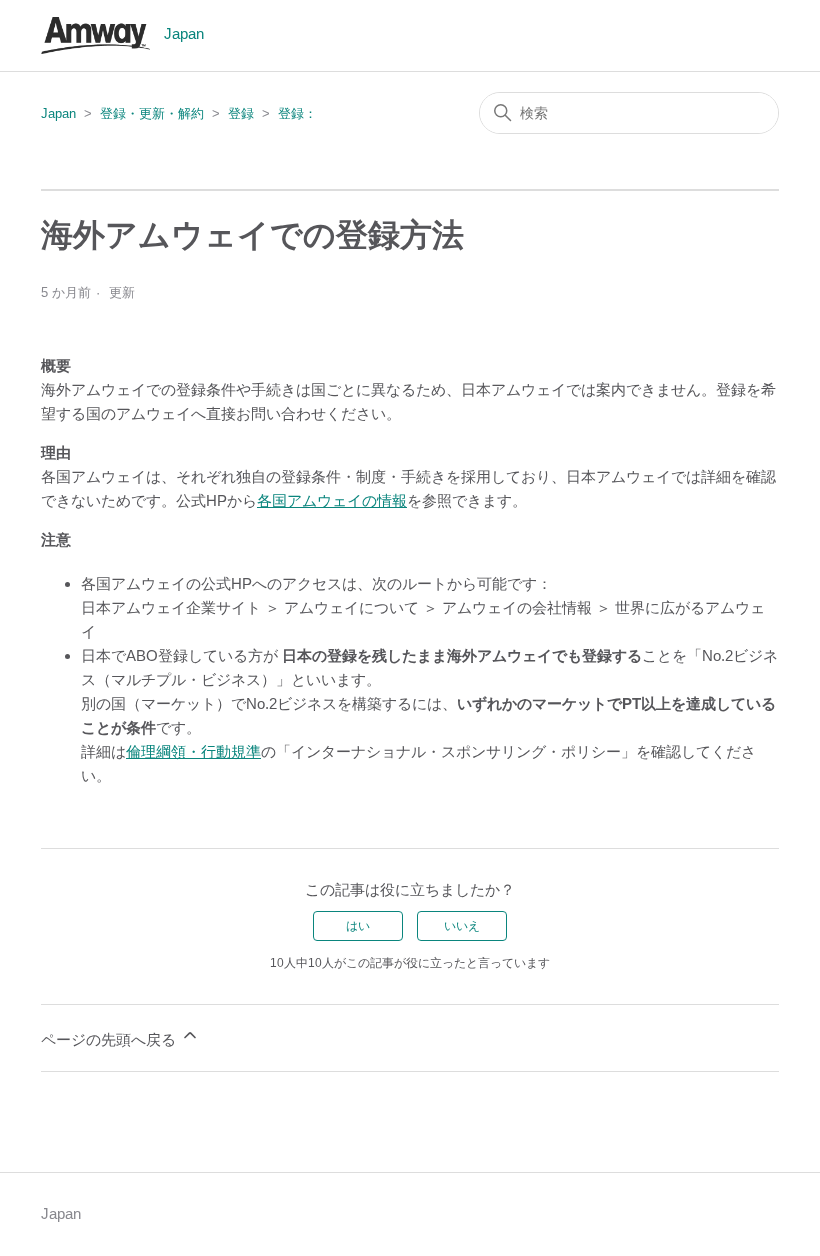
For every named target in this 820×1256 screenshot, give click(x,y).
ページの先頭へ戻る (110, 1039)
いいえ (462, 926)
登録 (241, 113)
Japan (58, 113)
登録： (297, 113)
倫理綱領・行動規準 (193, 751)
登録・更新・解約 (152, 113)
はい (358, 926)
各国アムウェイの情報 (332, 500)
